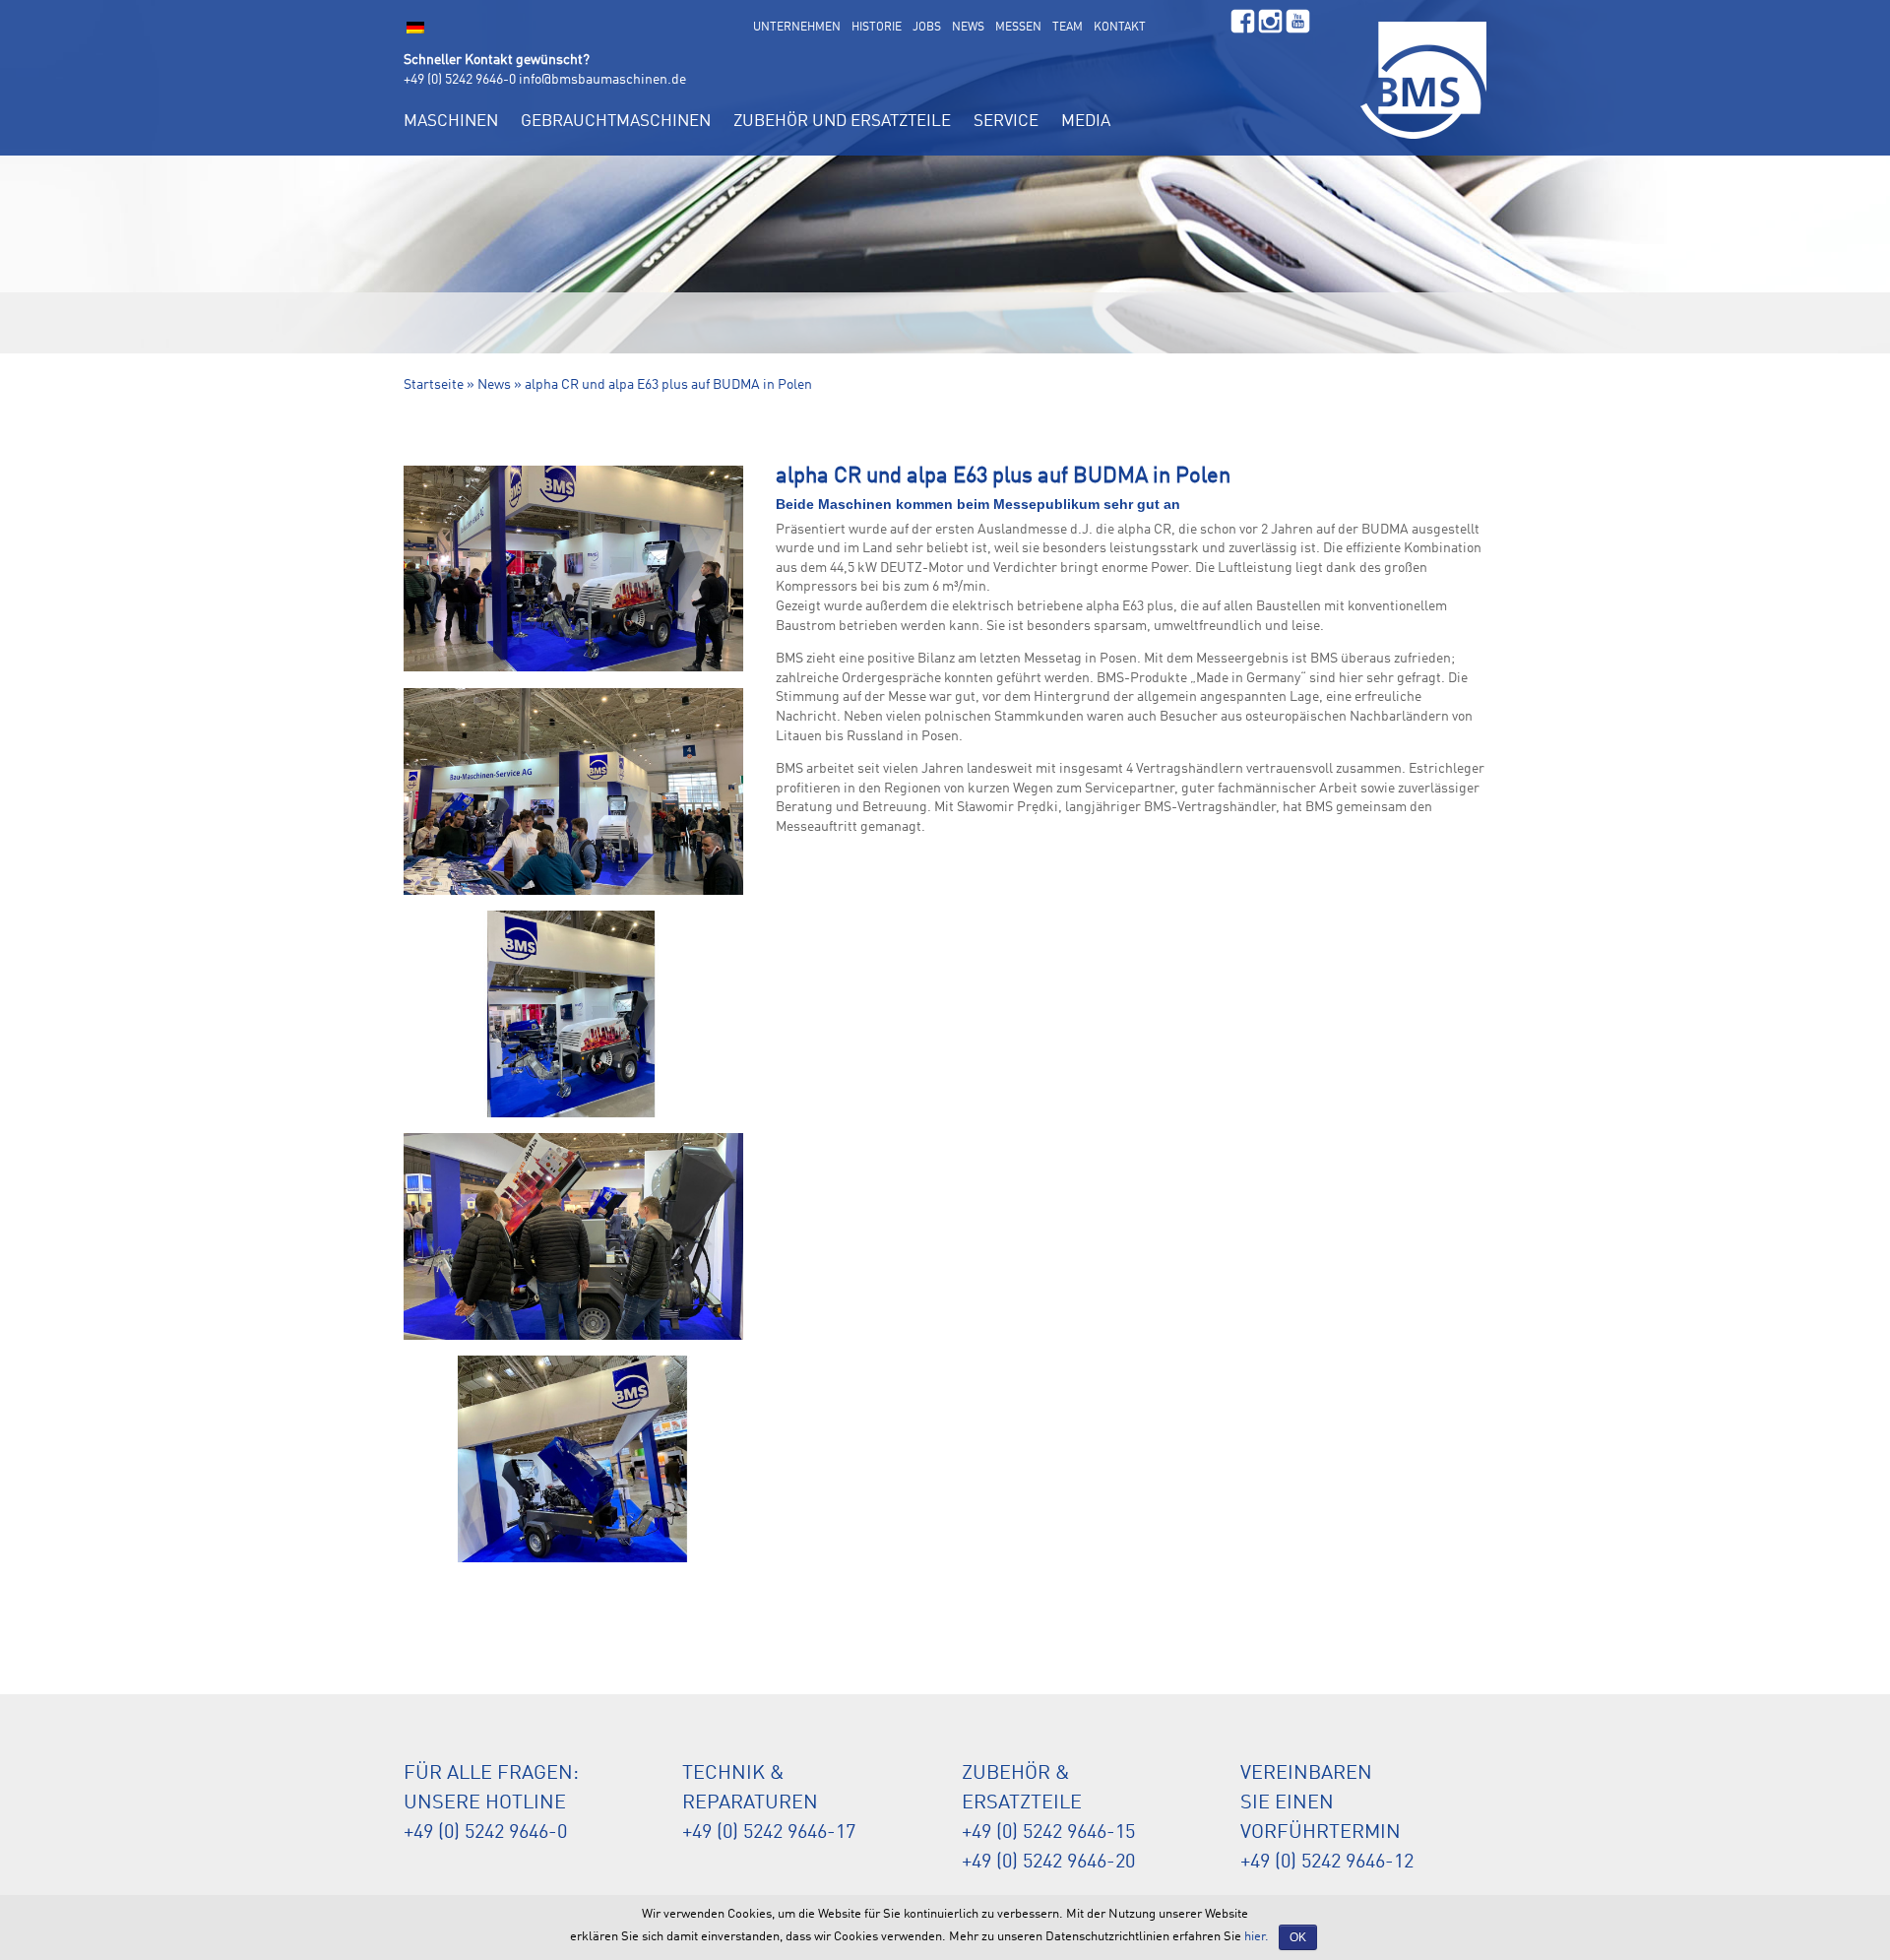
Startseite (434, 385)
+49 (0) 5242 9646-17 (769, 1833)
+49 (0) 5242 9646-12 (1327, 1863)
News (968, 28)
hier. (1257, 1937)
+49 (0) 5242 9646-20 (1048, 1863)
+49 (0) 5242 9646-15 (1048, 1833)
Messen (1018, 28)
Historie (877, 28)
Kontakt (1120, 28)
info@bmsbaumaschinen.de (602, 80)
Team (1068, 28)
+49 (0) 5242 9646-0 (460, 80)
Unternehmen (797, 28)
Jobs (927, 28)
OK (1298, 1937)
